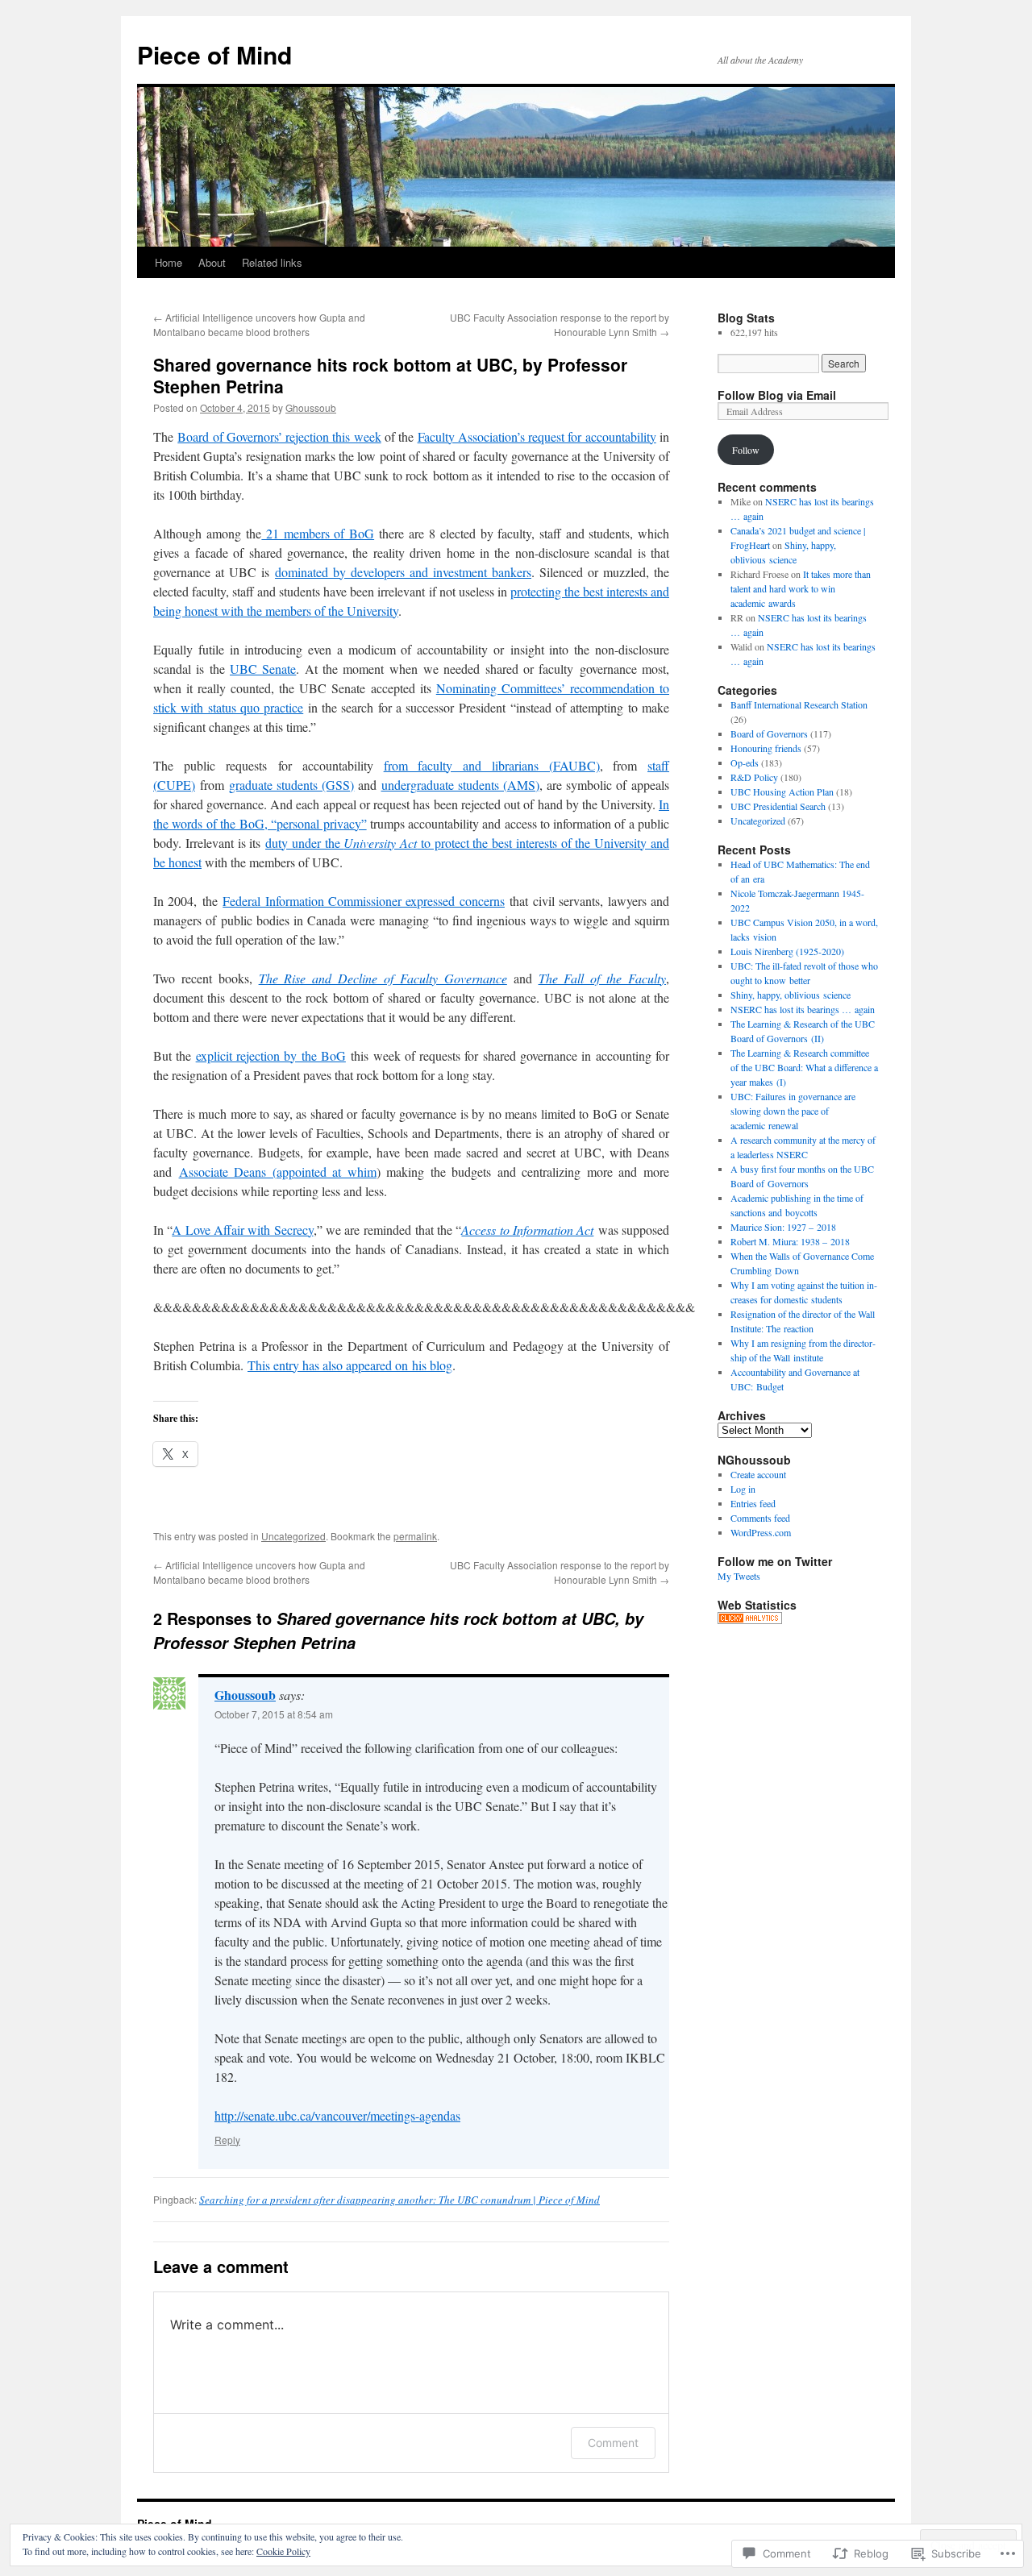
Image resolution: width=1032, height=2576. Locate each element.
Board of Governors (769, 733)
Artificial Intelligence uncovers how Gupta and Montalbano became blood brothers (259, 324)
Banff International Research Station (799, 704)
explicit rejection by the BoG (271, 1055)
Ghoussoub (311, 407)
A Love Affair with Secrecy (242, 1230)
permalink (415, 1536)
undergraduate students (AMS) (460, 785)
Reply (227, 2140)
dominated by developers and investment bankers (403, 572)
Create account (758, 1474)
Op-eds (745, 762)
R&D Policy (754, 777)
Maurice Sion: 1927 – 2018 (783, 1227)
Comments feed (760, 1518)
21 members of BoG (318, 533)
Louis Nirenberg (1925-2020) (787, 951)
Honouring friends (766, 748)
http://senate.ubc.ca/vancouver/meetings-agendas (337, 2115)
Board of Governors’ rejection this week (279, 436)
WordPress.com (761, 1532)
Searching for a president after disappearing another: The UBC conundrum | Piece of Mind (399, 2200)
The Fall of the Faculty (602, 978)
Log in (743, 1489)
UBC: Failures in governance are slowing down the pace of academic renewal (793, 1111)
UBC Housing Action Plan (782, 791)
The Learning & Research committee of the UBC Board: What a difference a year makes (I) (804, 1067)
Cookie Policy (283, 2551)
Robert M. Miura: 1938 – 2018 (790, 1241)
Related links (272, 262)
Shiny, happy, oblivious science (791, 995)
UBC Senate (263, 669)
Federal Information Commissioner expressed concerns (364, 901)
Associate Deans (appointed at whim (278, 1172)
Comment (613, 2443)
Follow (746, 450)
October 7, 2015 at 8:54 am (274, 1714)
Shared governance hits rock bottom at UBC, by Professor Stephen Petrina (390, 375)
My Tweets (739, 1576)
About (212, 262)
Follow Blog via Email (777, 395)
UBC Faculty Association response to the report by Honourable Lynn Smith (560, 324)
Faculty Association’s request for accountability (537, 436)
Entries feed (753, 1503)
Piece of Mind (214, 54)
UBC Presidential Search (778, 806)
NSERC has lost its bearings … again (803, 1009)
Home (169, 262)
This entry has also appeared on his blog (350, 1365)
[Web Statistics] (750, 1620)
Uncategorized (293, 1536)
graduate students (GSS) (291, 785)
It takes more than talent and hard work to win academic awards (801, 588)
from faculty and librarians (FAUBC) (492, 765)
